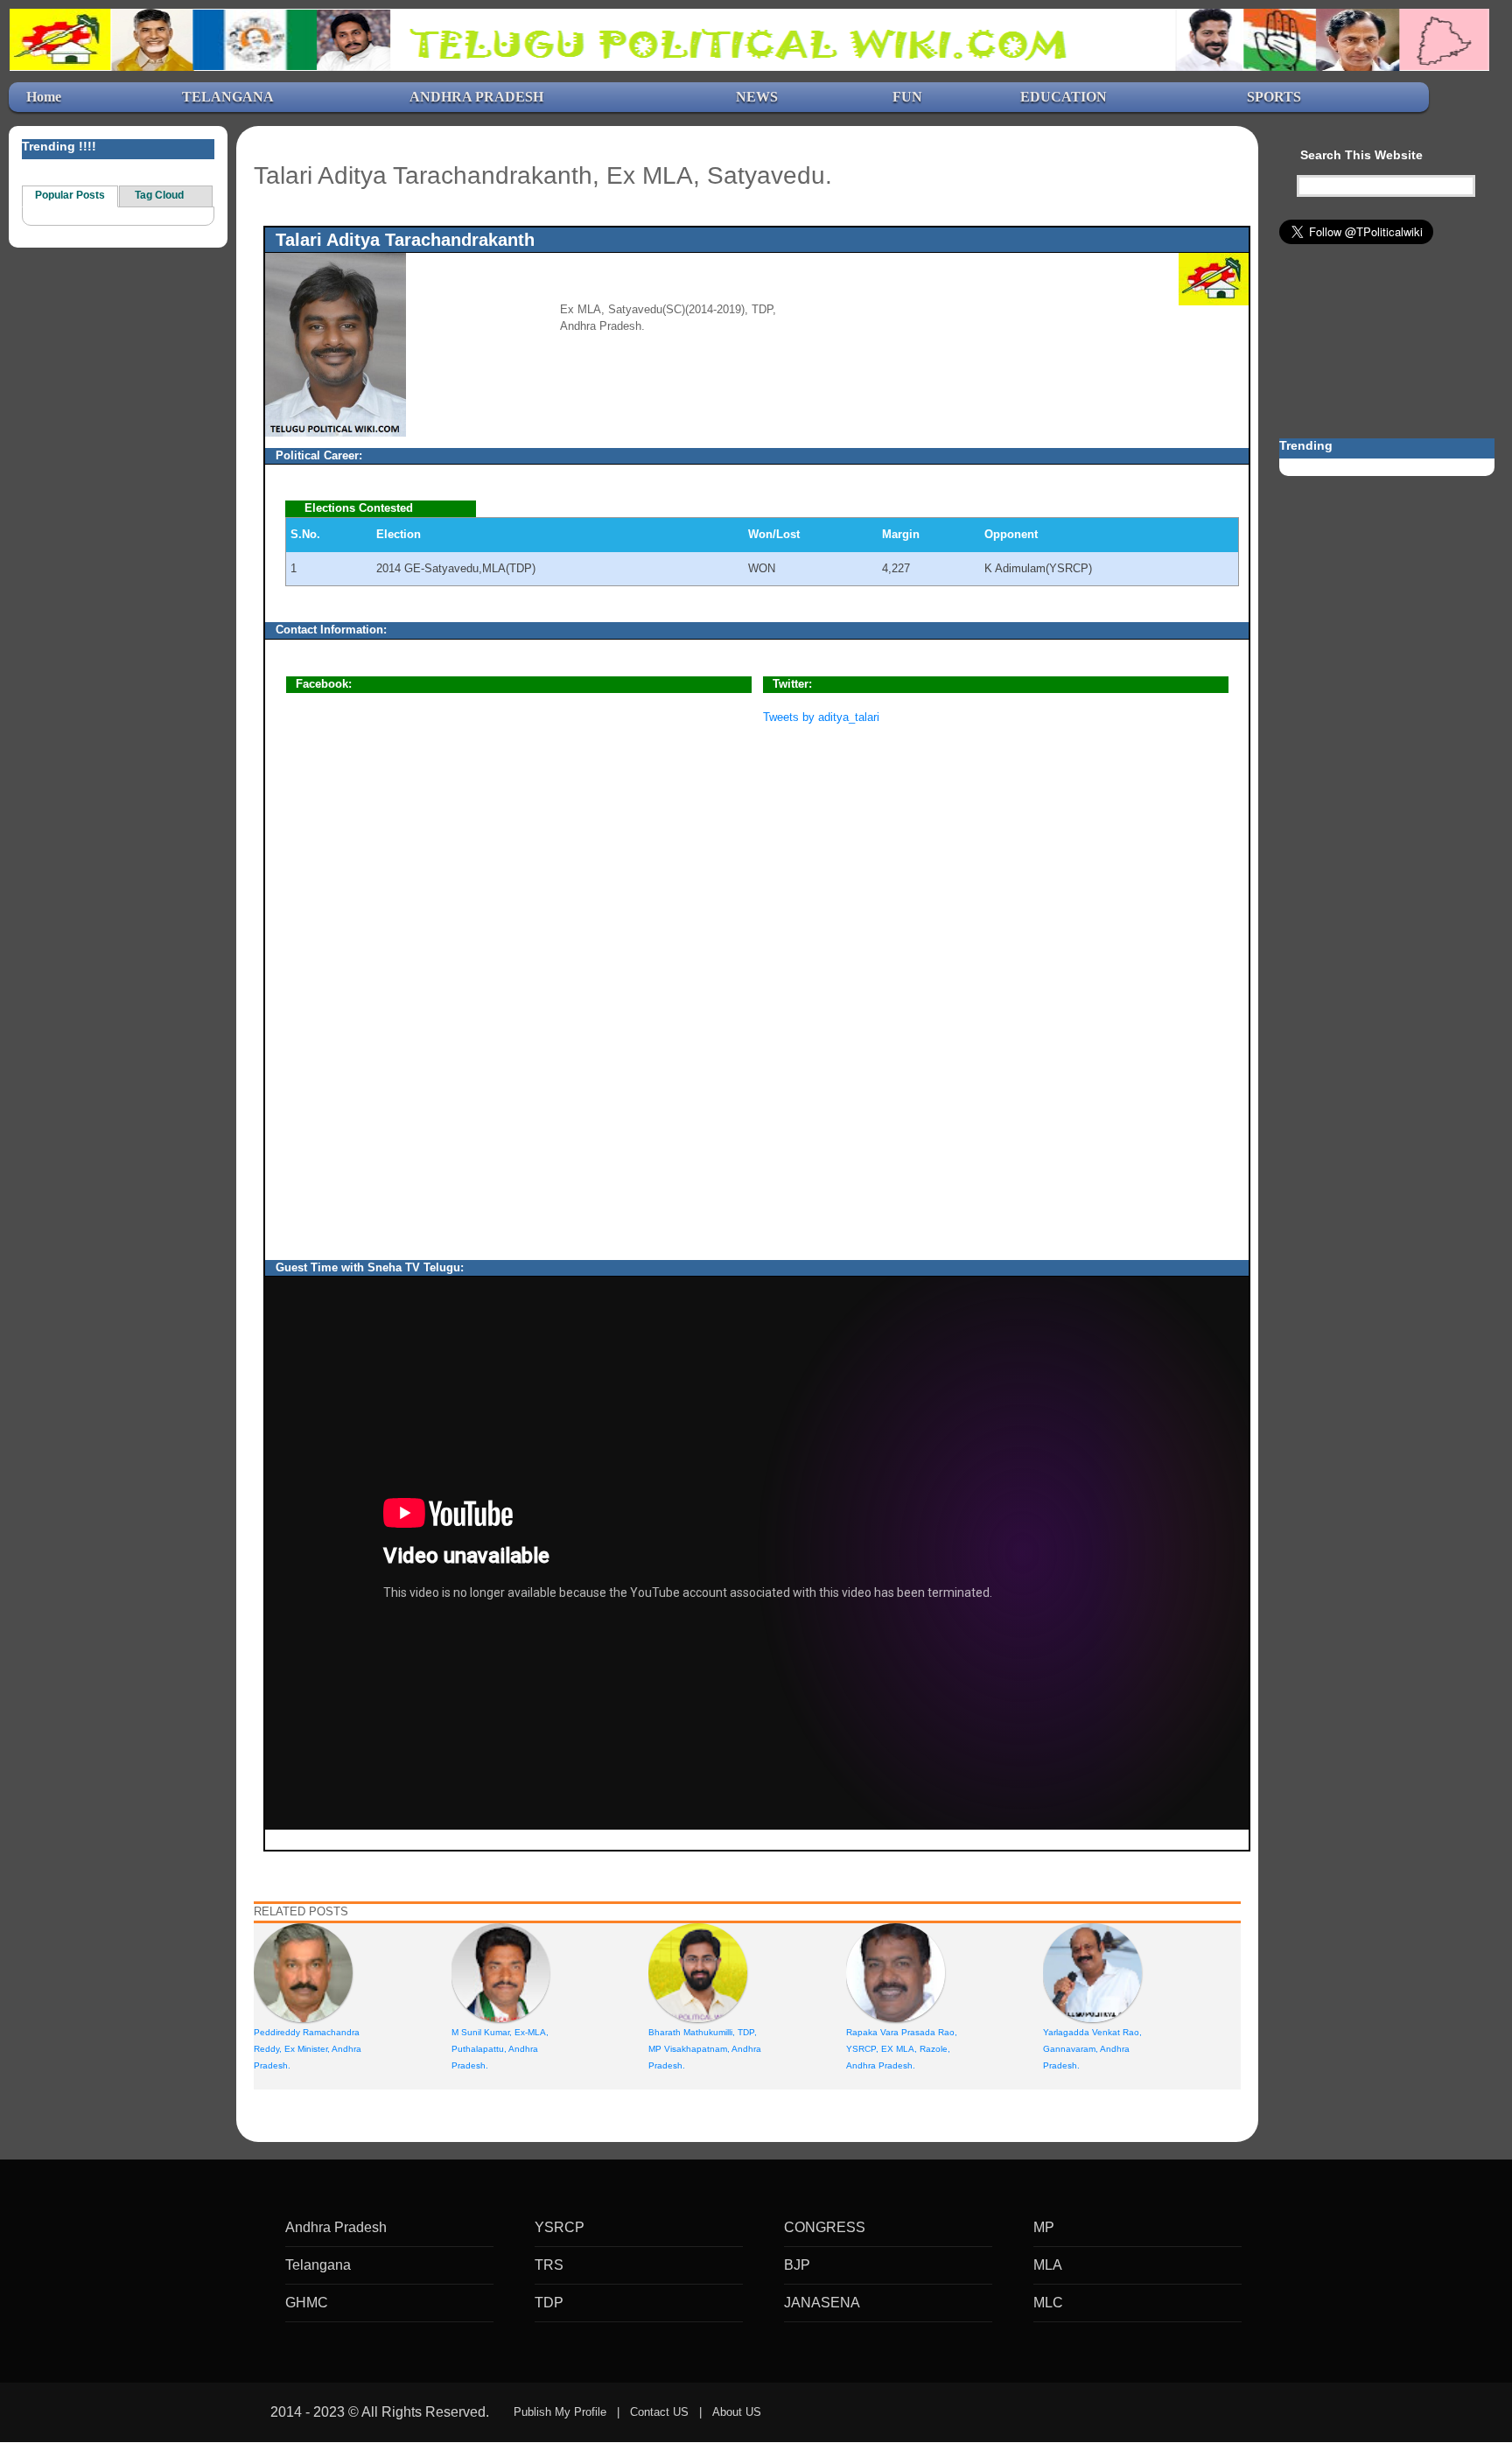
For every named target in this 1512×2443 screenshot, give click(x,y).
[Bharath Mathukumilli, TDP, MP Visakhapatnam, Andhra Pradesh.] (698, 1972)
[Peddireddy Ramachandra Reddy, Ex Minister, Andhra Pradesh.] (303, 1972)
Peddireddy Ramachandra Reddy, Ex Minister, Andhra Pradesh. (308, 2049)
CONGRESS (825, 2227)
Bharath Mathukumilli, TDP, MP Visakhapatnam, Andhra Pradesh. (705, 2049)
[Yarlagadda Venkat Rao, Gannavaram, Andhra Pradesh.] (1092, 1972)
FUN (907, 97)
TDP (549, 2303)
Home (44, 97)
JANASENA (822, 2303)
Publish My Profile (560, 2412)
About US (737, 2412)
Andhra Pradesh (336, 2227)
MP (1044, 2227)
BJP (797, 2265)
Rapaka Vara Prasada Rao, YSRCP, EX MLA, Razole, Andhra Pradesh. (902, 2049)
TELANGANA (228, 97)
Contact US (659, 2412)
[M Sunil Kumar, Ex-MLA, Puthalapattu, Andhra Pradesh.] (501, 1972)
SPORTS (1274, 97)
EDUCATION (1064, 97)
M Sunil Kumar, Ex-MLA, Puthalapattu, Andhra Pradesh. (500, 2049)
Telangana (318, 2265)
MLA (1048, 2265)
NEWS (757, 97)
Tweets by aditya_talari (821, 717)
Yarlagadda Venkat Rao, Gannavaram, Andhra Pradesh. (1092, 2049)
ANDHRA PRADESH (476, 97)
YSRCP (560, 2227)
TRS (549, 2265)
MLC (1048, 2303)
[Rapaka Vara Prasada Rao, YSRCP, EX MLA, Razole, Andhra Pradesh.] (896, 1972)
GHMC (307, 2303)
